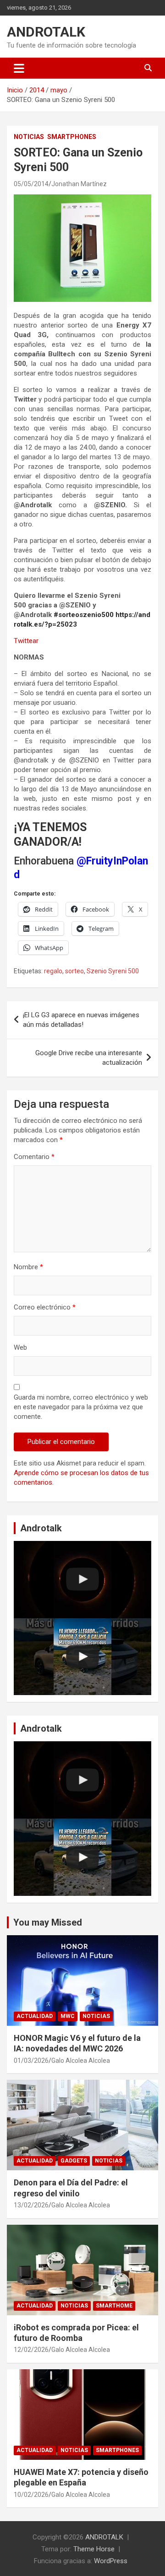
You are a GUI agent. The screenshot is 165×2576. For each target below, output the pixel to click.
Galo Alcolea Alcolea (81, 2061)
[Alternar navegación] (19, 68)
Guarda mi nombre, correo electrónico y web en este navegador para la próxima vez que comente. (81, 1407)
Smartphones (72, 137)
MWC (68, 2016)
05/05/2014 (31, 184)
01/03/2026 (31, 2061)
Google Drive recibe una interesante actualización (89, 1058)
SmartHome (114, 2306)
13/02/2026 (31, 2205)
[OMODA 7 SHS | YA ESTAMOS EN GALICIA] (82, 1657)
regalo (53, 971)
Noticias (29, 137)
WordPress (111, 2561)
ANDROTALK (46, 32)
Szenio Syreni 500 (113, 971)
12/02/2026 (31, 2350)
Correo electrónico (45, 1307)
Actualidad (35, 2016)
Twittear (26, 641)
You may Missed (48, 1922)
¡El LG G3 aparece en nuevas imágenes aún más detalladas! (81, 1020)
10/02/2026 (31, 2495)
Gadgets (74, 2161)
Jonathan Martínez (79, 184)
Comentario (34, 1157)
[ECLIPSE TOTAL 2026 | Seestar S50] (82, 1580)
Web (20, 1347)
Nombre (28, 1267)
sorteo (74, 971)
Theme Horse (94, 2549)
